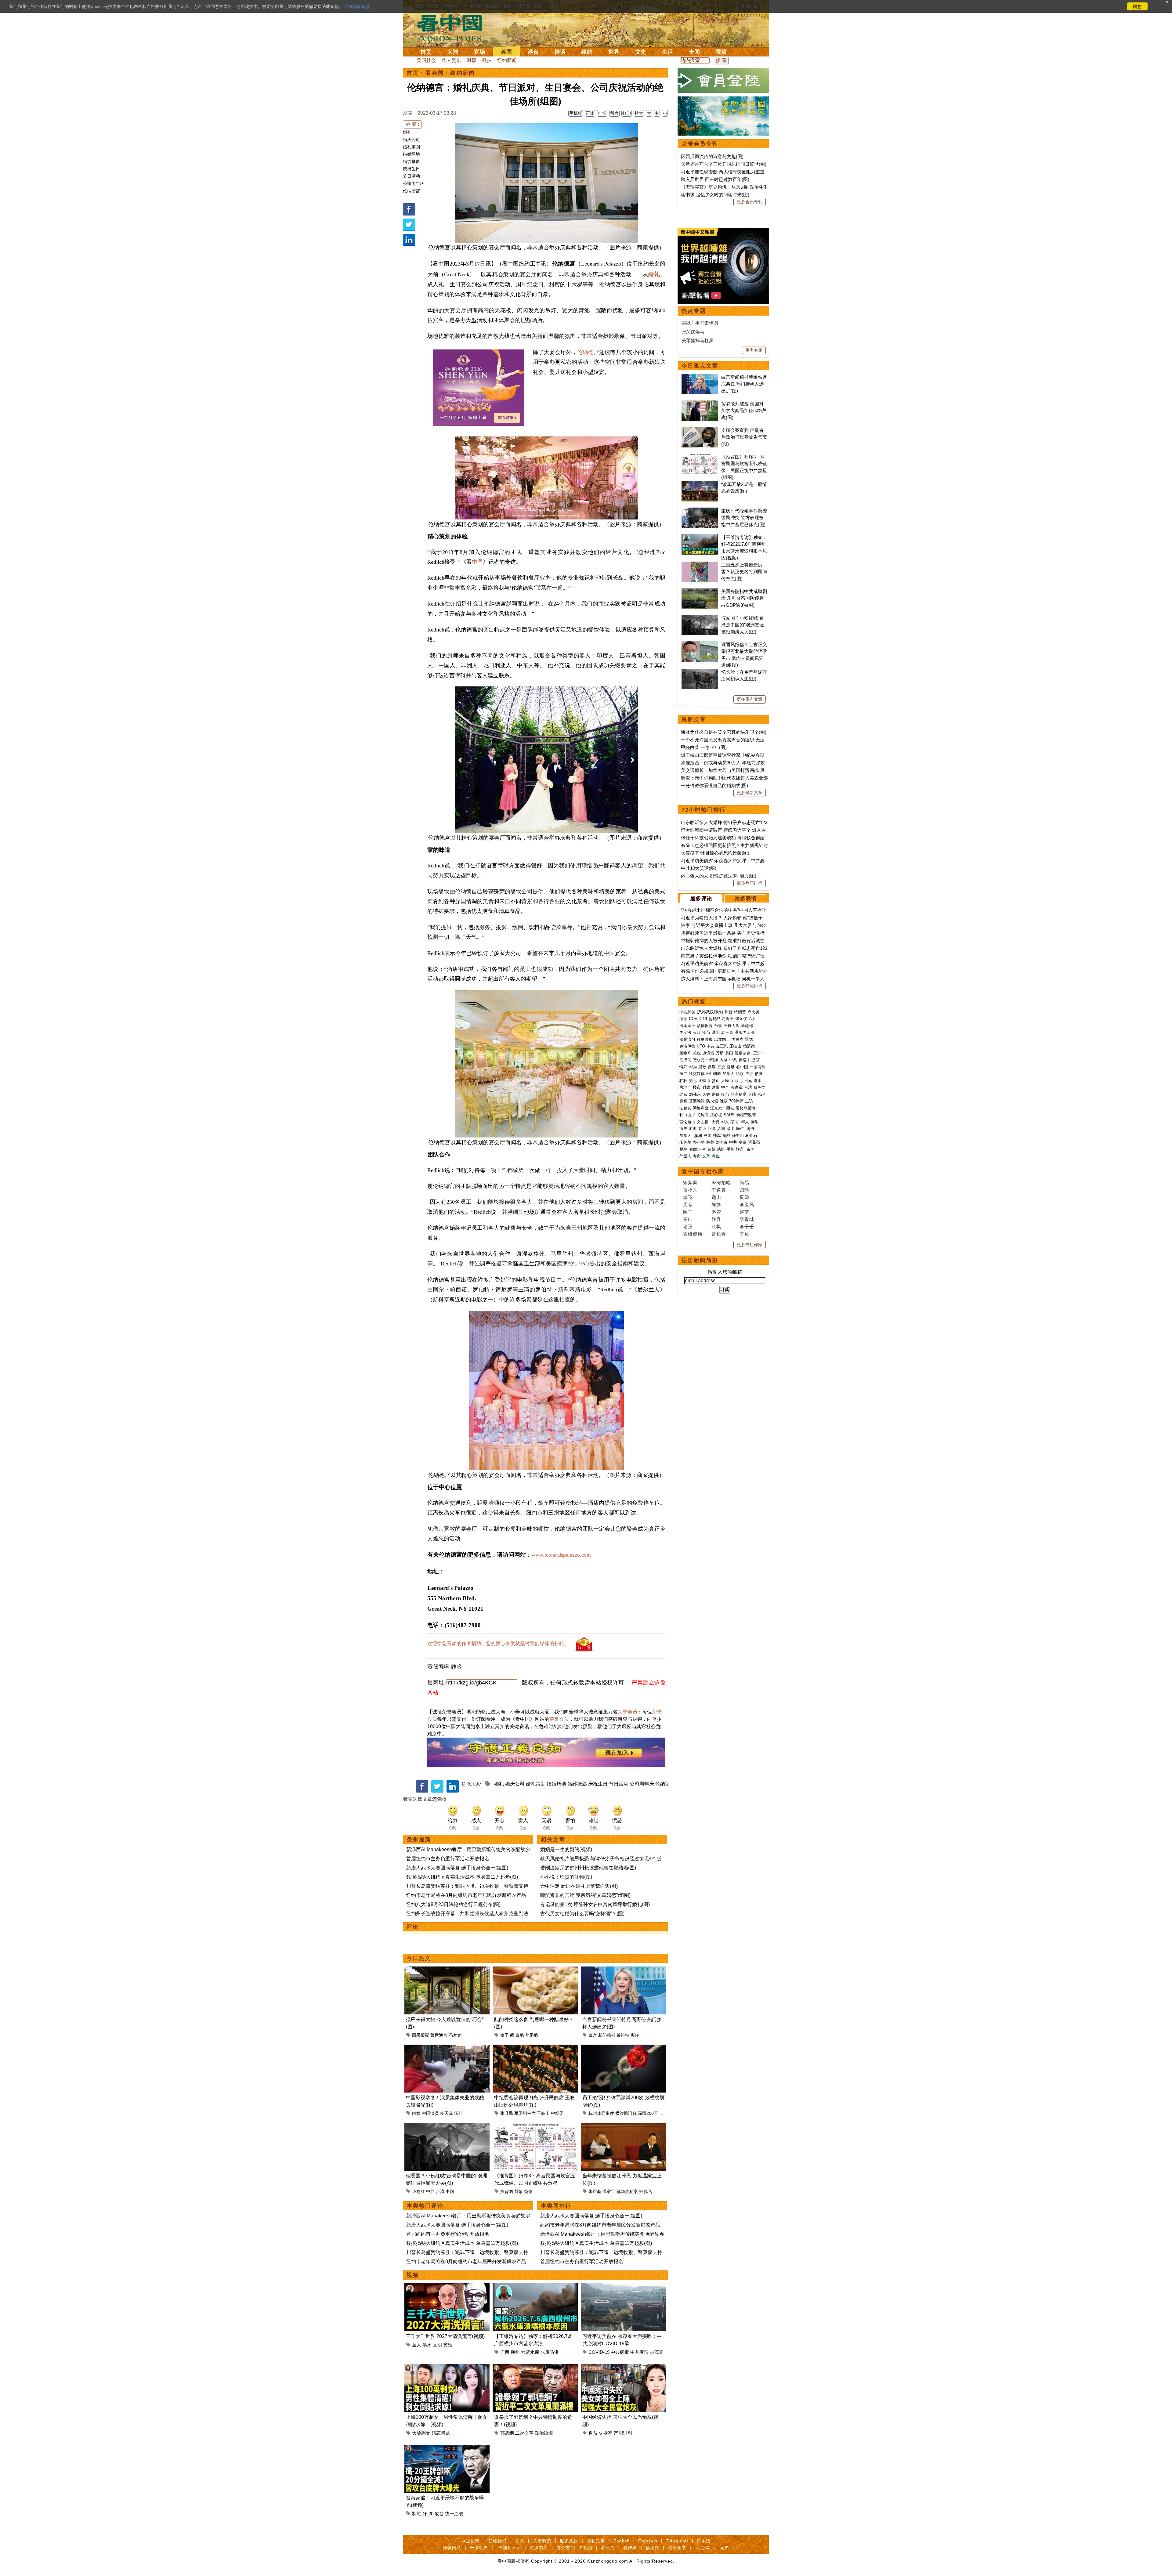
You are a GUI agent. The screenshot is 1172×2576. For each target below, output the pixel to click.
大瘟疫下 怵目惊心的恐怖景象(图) (715, 853)
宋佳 (458, 2113)
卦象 (519, 2191)
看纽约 (608, 2548)
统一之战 (454, 2514)
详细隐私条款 (357, 6)
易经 (684, 1149)
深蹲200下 (648, 2113)
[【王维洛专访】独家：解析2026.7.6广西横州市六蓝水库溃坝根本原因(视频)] (535, 2287)
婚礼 (407, 132)
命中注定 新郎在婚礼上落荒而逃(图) (579, 1886)
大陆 (453, 52)
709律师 (736, 1101)
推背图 (507, 2191)
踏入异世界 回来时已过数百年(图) (715, 179)
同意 (1137, 6)
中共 (430, 2191)
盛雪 (716, 1212)
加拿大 (728, 1074)
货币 (716, 1081)
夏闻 (744, 1197)
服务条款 (569, 2541)
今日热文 (419, 1958)
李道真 (719, 1190)
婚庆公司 (411, 139)
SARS (729, 1115)
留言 (614, 113)
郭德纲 (507, 2433)
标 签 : (412, 124)
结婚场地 (411, 154)
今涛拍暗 (721, 1183)
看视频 (586, 2548)
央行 (749, 1074)
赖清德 (749, 1046)
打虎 (721, 1067)
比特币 (704, 1081)
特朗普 (740, 1012)
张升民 (507, 2113)
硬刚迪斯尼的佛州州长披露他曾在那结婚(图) (588, 1868)
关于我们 (542, 2541)
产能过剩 (623, 2433)
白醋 (520, 2035)
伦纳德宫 (411, 191)
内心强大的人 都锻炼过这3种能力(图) (719, 876)
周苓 (688, 1205)
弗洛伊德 (687, 1046)
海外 (751, 1129)
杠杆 (683, 1081)
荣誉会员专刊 (700, 144)
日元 (748, 1081)
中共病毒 (620, 2352)
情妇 (683, 1067)
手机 (730, 1149)
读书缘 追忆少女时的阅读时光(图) (715, 195)
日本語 (704, 2541)
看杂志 (563, 2548)
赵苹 (744, 1212)
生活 (667, 52)
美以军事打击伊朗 (700, 323)
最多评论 (701, 899)
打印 (627, 113)
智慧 (711, 1149)
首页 (426, 52)
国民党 (738, 1039)
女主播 (703, 1122)
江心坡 (716, 1115)
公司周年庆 (414, 183)
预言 (740, 1149)
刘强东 (695, 1094)
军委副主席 (525, 2113)
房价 (716, 1094)
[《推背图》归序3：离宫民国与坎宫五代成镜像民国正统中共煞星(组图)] (535, 2126)
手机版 (576, 113)
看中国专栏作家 (703, 1171)
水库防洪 (550, 2352)
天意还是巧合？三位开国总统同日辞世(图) (724, 164)
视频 (721, 52)
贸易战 (714, 1019)
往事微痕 (705, 1039)
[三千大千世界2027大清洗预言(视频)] (447, 2287)
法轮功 (685, 1108)
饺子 (505, 2035)
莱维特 (623, 2035)
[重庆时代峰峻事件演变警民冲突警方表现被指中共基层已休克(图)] (700, 511)
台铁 (718, 1026)
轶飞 (688, 1197)
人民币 (727, 1081)
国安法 (685, 1032)
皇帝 (743, 1142)
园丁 (688, 1212)
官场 (479, 52)
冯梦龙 (455, 2035)
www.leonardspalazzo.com (561, 1555)
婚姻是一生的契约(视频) (566, 1849)
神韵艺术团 (510, 2548)
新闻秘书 (607, 2035)
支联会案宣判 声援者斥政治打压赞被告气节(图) (744, 437)
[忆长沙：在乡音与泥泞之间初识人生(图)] (700, 672)
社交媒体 (697, 1074)
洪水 (427, 2345)
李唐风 (747, 1205)
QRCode (471, 1784)
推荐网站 (452, 2548)
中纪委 (557, 2113)
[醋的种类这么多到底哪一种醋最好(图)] (535, 1970)
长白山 (685, 1115)
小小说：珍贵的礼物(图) (566, 1877)
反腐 (712, 1067)
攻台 (439, 2514)
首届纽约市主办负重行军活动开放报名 (448, 1859)
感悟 (721, 1149)
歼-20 (428, 2514)
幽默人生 (698, 1149)
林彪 (710, 1142)
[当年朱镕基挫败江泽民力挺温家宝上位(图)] (623, 2126)
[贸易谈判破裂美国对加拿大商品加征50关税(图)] (700, 404)
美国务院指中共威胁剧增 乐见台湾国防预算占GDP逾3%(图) (744, 598)
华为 (693, 1067)
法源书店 (539, 2548)
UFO (701, 1046)
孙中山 (738, 1136)
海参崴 (737, 1087)
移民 (734, 1122)
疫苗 (706, 1032)
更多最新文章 (750, 793)
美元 (693, 1081)
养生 (716, 1156)
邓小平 (699, 1142)
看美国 (435, 73)
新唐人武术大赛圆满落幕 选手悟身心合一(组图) (457, 1868)
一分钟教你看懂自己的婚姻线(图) (714, 785)
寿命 (697, 1156)
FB (709, 1074)
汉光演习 (687, 1039)
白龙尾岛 (701, 1115)
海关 (683, 1129)
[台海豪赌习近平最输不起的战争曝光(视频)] (447, 2448)
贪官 (756, 1060)
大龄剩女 (421, 2433)
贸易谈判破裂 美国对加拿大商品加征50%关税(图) (744, 411)
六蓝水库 (530, 2352)
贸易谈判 (743, 1053)
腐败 (702, 1067)
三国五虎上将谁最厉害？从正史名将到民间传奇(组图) (744, 572)
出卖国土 (687, 1026)
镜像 (528, 2191)
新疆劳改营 (746, 1115)
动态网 (703, 2548)
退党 (749, 1039)
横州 (515, 2352)
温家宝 (609, 2191)
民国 (707, 1136)
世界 (614, 52)
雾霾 (683, 1101)
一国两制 (758, 1067)
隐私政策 (596, 2541)
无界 (725, 2548)
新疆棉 (747, 1026)
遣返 (693, 1129)
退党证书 (677, 2548)
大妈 (706, 1094)
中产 (725, 1087)
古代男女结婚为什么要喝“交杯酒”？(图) (582, 1914)
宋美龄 (685, 1142)
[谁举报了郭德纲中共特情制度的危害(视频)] (535, 2368)
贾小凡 (690, 1190)
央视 (715, 1122)
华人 (725, 1122)
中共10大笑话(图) (699, 868)
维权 (724, 1101)
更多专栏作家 (750, 1245)
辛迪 (744, 1234)
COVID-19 (599, 2352)
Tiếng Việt (677, 2541)
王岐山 (543, 2113)
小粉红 (418, 2191)
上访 (749, 1101)
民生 (741, 1129)
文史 (641, 52)
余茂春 (657, 2352)
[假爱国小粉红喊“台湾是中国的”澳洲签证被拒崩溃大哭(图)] (447, 2126)
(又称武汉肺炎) (710, 1012)
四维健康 (693, 1234)
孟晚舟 (685, 1053)
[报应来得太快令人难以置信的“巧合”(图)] (447, 1970)
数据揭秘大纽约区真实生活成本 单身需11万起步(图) (462, 1877)
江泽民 (685, 1060)
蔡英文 (760, 1087)
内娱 (416, 2113)
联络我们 (497, 2541)
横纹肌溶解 (626, 2113)
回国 (712, 1129)
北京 (683, 1094)
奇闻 (694, 52)
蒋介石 (752, 1136)
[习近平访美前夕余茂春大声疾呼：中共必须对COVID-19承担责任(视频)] (623, 2287)
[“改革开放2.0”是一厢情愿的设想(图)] (700, 484)
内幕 (724, 1060)
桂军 (717, 1136)
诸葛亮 (754, 1142)
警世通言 (439, 2035)
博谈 (560, 52)
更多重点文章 (750, 699)
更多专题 (754, 350)
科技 (487, 60)
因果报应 (421, 2035)
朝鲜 (717, 1074)
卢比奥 (753, 1012)
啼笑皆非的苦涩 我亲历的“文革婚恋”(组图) (585, 1895)
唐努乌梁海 (745, 1108)
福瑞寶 (652, 2548)
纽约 (587, 52)
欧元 (739, 1081)
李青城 (747, 1219)
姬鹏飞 (646, 2191)
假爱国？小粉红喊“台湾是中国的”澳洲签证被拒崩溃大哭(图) (743, 625)
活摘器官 (705, 1026)
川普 (729, 1012)
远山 (716, 1197)
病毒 (683, 1019)
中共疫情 (639, 2352)
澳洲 (698, 1136)
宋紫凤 (690, 1183)
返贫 (593, 2433)
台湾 (440, 2191)
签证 (702, 1129)
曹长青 (719, 1234)
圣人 (417, 2345)
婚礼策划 (411, 147)
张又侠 (741, 1019)
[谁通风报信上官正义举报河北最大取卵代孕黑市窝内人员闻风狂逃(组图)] (700, 644)
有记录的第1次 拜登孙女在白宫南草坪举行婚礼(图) (595, 1904)
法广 (683, 1074)
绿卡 (731, 1129)
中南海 (712, 1060)
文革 (706, 1156)
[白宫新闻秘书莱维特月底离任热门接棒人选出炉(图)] (623, 1970)
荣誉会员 (628, 1712)
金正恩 (722, 1046)
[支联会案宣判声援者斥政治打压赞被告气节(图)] (700, 430)
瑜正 (688, 1226)
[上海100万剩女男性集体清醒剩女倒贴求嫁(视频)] (447, 2368)
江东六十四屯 (722, 1108)
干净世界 (479, 2548)
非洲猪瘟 (739, 1094)
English (622, 2541)
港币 (758, 1081)
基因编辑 (697, 1101)
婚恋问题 (441, 2433)
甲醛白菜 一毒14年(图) (704, 747)
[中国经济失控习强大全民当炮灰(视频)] (623, 2368)
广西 (505, 2352)
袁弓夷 (727, 1032)
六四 (753, 1019)
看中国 (453, 27)
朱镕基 (595, 2191)
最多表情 (746, 899)
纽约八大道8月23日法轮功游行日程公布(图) (453, 1904)
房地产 (685, 1087)
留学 (754, 1122)
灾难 (448, 2345)
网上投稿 (471, 2541)
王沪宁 (759, 1053)
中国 (477, 562)
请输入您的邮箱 (725, 1272)
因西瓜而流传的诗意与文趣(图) (712, 156)
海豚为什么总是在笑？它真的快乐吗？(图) (724, 732)
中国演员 (430, 2113)
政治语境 (544, 2433)
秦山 (688, 1219)
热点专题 (694, 311)
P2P (761, 1094)
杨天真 (447, 2113)
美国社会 (426, 60)
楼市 (697, 1087)
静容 (716, 1219)
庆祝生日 (411, 169)
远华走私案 (627, 2191)
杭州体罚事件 (601, 2113)
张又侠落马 (693, 332)
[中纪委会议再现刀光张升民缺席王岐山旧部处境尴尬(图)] (535, 2048)
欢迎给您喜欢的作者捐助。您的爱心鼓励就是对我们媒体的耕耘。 (498, 1643)
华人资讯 (451, 60)
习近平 (728, 1019)
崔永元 (699, 1060)
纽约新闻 (507, 60)
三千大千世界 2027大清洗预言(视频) (445, 2336)
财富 (716, 1087)
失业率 (606, 2433)
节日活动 (411, 176)
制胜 (417, 2514)
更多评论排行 (750, 986)
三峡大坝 (732, 1026)
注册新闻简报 (700, 1260)
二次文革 (524, 2433)
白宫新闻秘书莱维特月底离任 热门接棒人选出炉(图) (744, 384)
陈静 (716, 1205)
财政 (706, 1087)
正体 (590, 113)
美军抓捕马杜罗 (698, 340)
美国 (506, 52)
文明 (437, 2345)
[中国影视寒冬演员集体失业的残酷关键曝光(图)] (447, 2048)
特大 (639, 113)
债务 (759, 1074)
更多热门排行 (750, 883)
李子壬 (747, 1226)
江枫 (716, 1226)
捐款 (520, 2541)
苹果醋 (532, 2035)
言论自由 (687, 1122)
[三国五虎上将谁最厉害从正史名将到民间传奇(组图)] (700, 565)
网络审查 (701, 1108)
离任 (635, 2035)
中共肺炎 (687, 1012)
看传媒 (630, 2548)
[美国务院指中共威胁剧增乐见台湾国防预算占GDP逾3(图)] (700, 591)
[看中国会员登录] (723, 81)
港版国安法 (745, 1032)
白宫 (593, 2035)
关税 (697, 1053)
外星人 (685, 1156)
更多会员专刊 (750, 202)
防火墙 (712, 1101)
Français (648, 2541)
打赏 (602, 113)
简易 (744, 1183)
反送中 (745, 1060)
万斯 (720, 1053)
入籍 (721, 1129)
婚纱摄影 (411, 161)
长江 (697, 1032)
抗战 (726, 1136)
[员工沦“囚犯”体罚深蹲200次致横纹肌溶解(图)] (623, 2048)
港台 (533, 52)
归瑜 (744, 1190)
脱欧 (740, 1074)
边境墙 (708, 1053)
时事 (472, 60)
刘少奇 (722, 1142)
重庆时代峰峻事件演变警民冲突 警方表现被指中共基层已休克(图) (744, 518)
